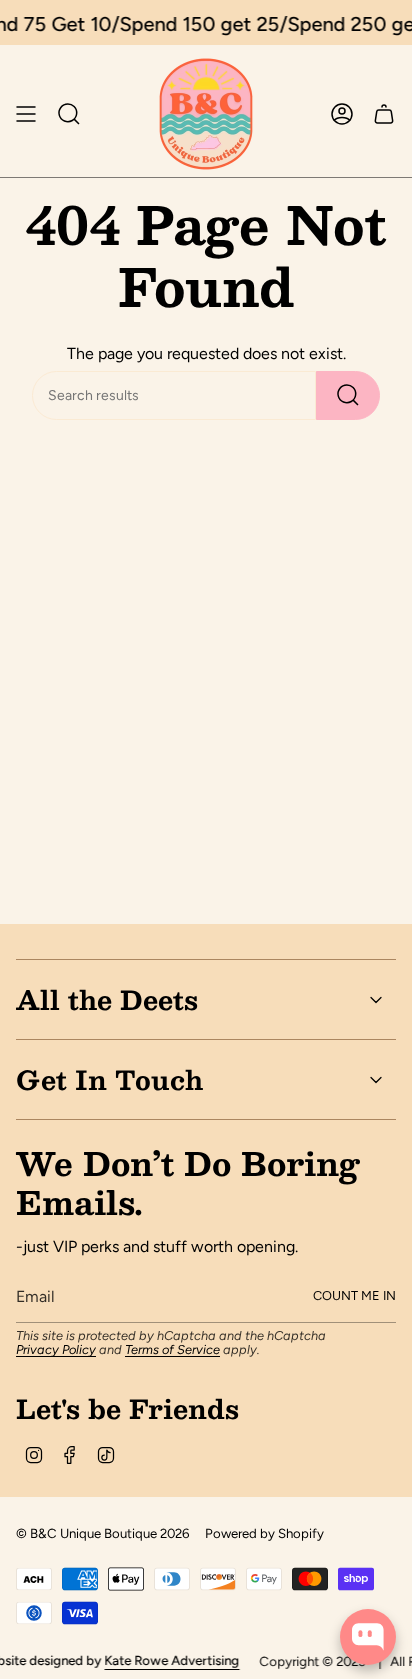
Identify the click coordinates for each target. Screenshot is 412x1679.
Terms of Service (172, 1349)
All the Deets (107, 999)
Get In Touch (109, 1079)
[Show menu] (26, 114)
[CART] (384, 114)
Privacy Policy (56, 1349)
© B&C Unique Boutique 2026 (102, 1533)
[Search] (348, 395)
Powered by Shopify (264, 1533)
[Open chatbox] (368, 1637)
